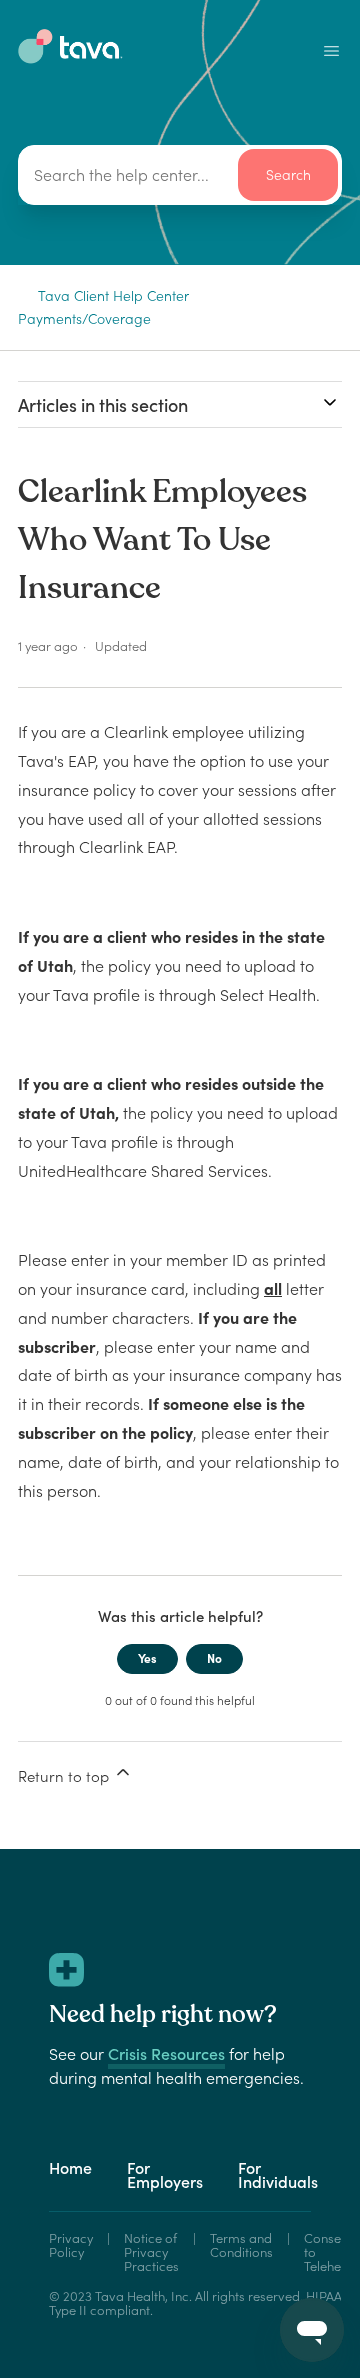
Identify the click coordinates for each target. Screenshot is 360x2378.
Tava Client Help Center (113, 296)
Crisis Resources (166, 2054)
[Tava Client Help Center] (70, 58)
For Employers (165, 2175)
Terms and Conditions (241, 2246)
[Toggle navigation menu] (331, 50)
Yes (147, 1658)
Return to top (65, 1776)
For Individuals (278, 2175)
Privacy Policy (71, 2246)
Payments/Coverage (84, 319)
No (214, 1658)
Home (70, 2168)
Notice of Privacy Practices (151, 2253)
